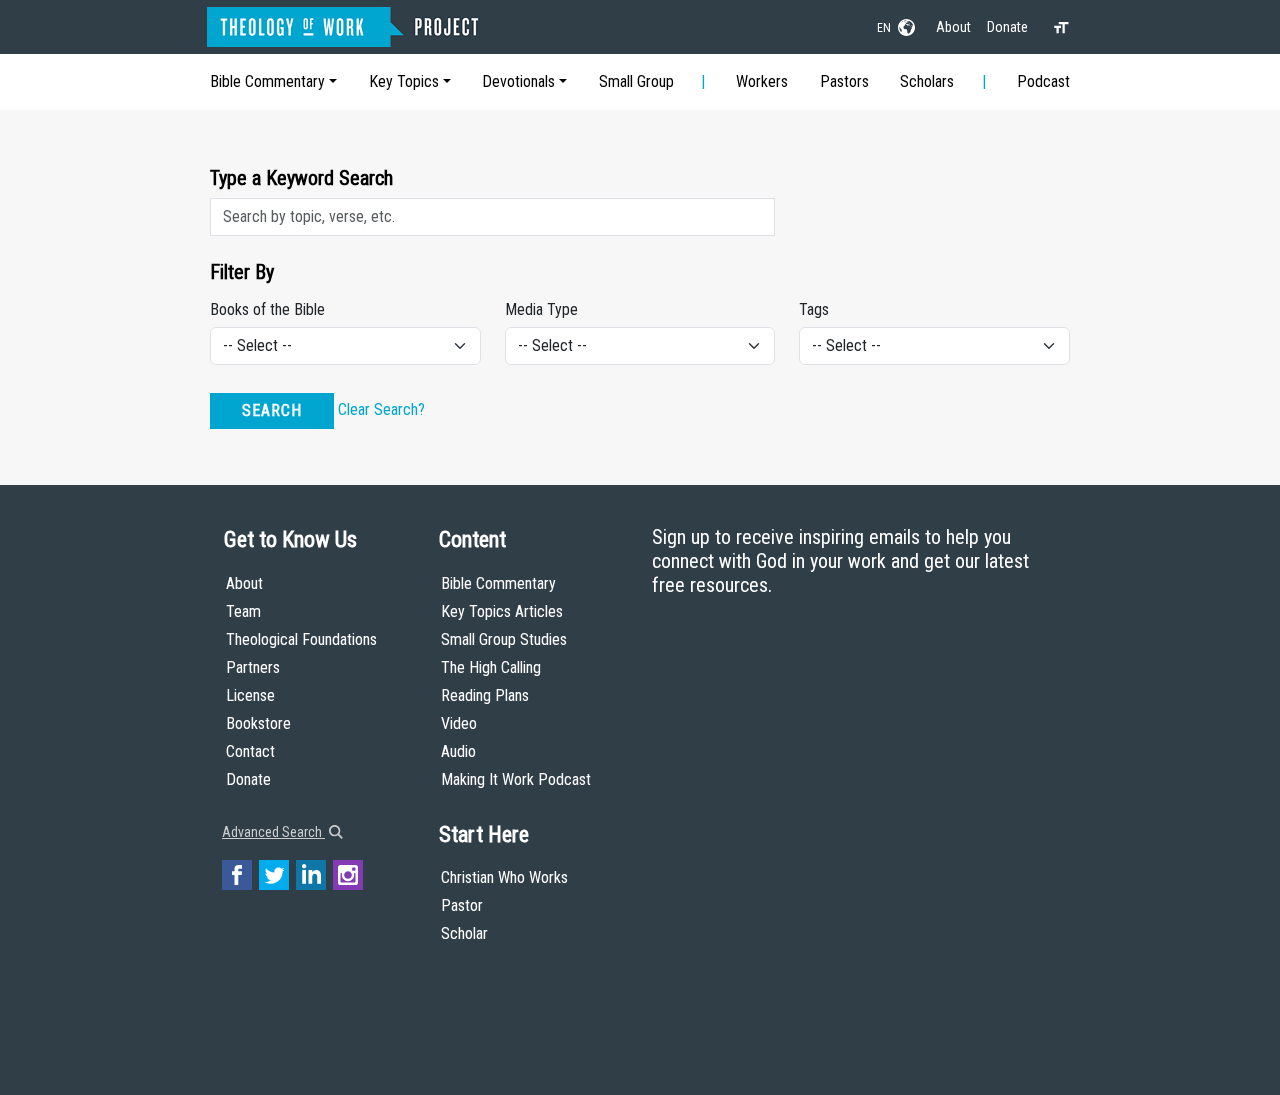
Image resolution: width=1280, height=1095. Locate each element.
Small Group (636, 81)
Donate (1007, 27)
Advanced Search (273, 832)
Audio (458, 751)
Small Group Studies (504, 639)
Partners (253, 667)
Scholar (464, 933)
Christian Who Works (504, 877)
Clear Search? (381, 409)
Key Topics (404, 81)
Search (272, 410)
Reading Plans (485, 695)
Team (243, 611)
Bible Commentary (267, 81)
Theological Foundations (301, 639)
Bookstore (258, 723)
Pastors (844, 81)
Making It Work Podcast (516, 779)
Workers (762, 81)
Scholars (927, 81)
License (250, 695)
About (953, 27)
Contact (250, 751)
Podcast (1043, 81)
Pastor (462, 905)
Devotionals (518, 81)
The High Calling (491, 667)
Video (459, 723)
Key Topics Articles (502, 611)
